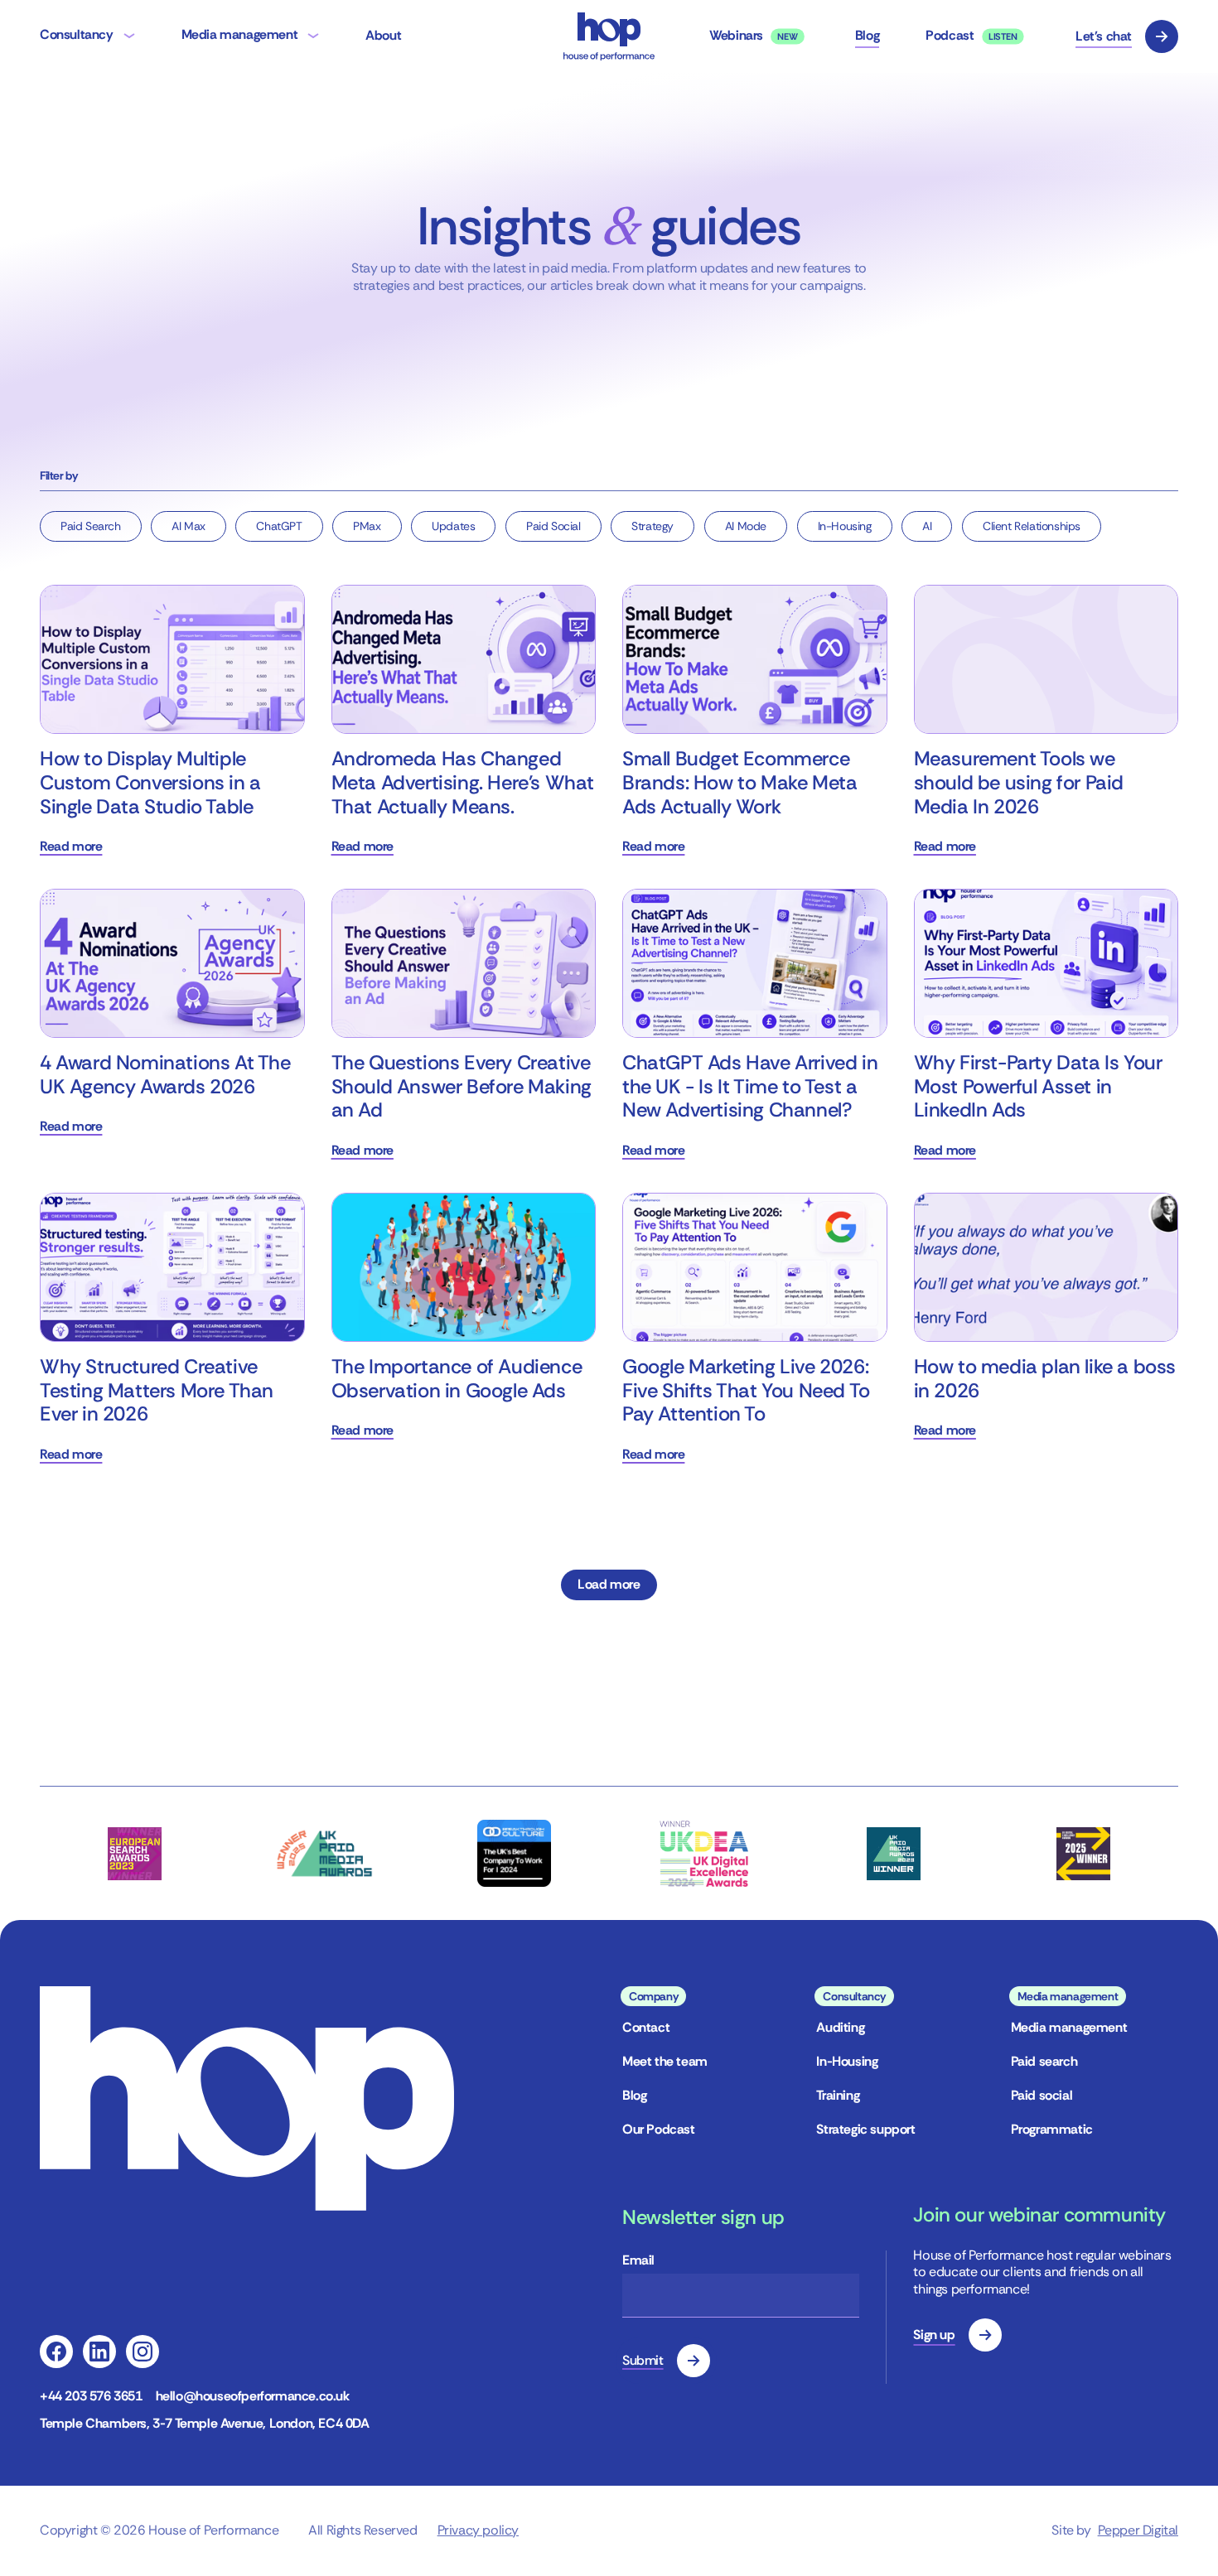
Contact (646, 2027)
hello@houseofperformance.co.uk (253, 2396)
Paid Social (553, 526)
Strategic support (865, 2129)
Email (638, 2260)
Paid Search (91, 526)
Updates (453, 526)
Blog (634, 2095)
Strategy (652, 526)
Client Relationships (1032, 526)
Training (838, 2095)
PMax (367, 526)
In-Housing (845, 526)
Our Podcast (659, 2129)
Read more (71, 847)
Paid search (1044, 2061)
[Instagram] (143, 2352)
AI (927, 526)
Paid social (1042, 2095)
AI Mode (746, 526)
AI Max (188, 526)
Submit (643, 2360)
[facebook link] (56, 2352)
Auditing (840, 2027)
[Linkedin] (99, 2352)
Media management (1069, 2027)
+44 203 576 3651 (91, 2396)
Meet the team (665, 2061)
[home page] (609, 36)
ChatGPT (279, 526)
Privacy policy (478, 2530)
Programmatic (1052, 2129)
